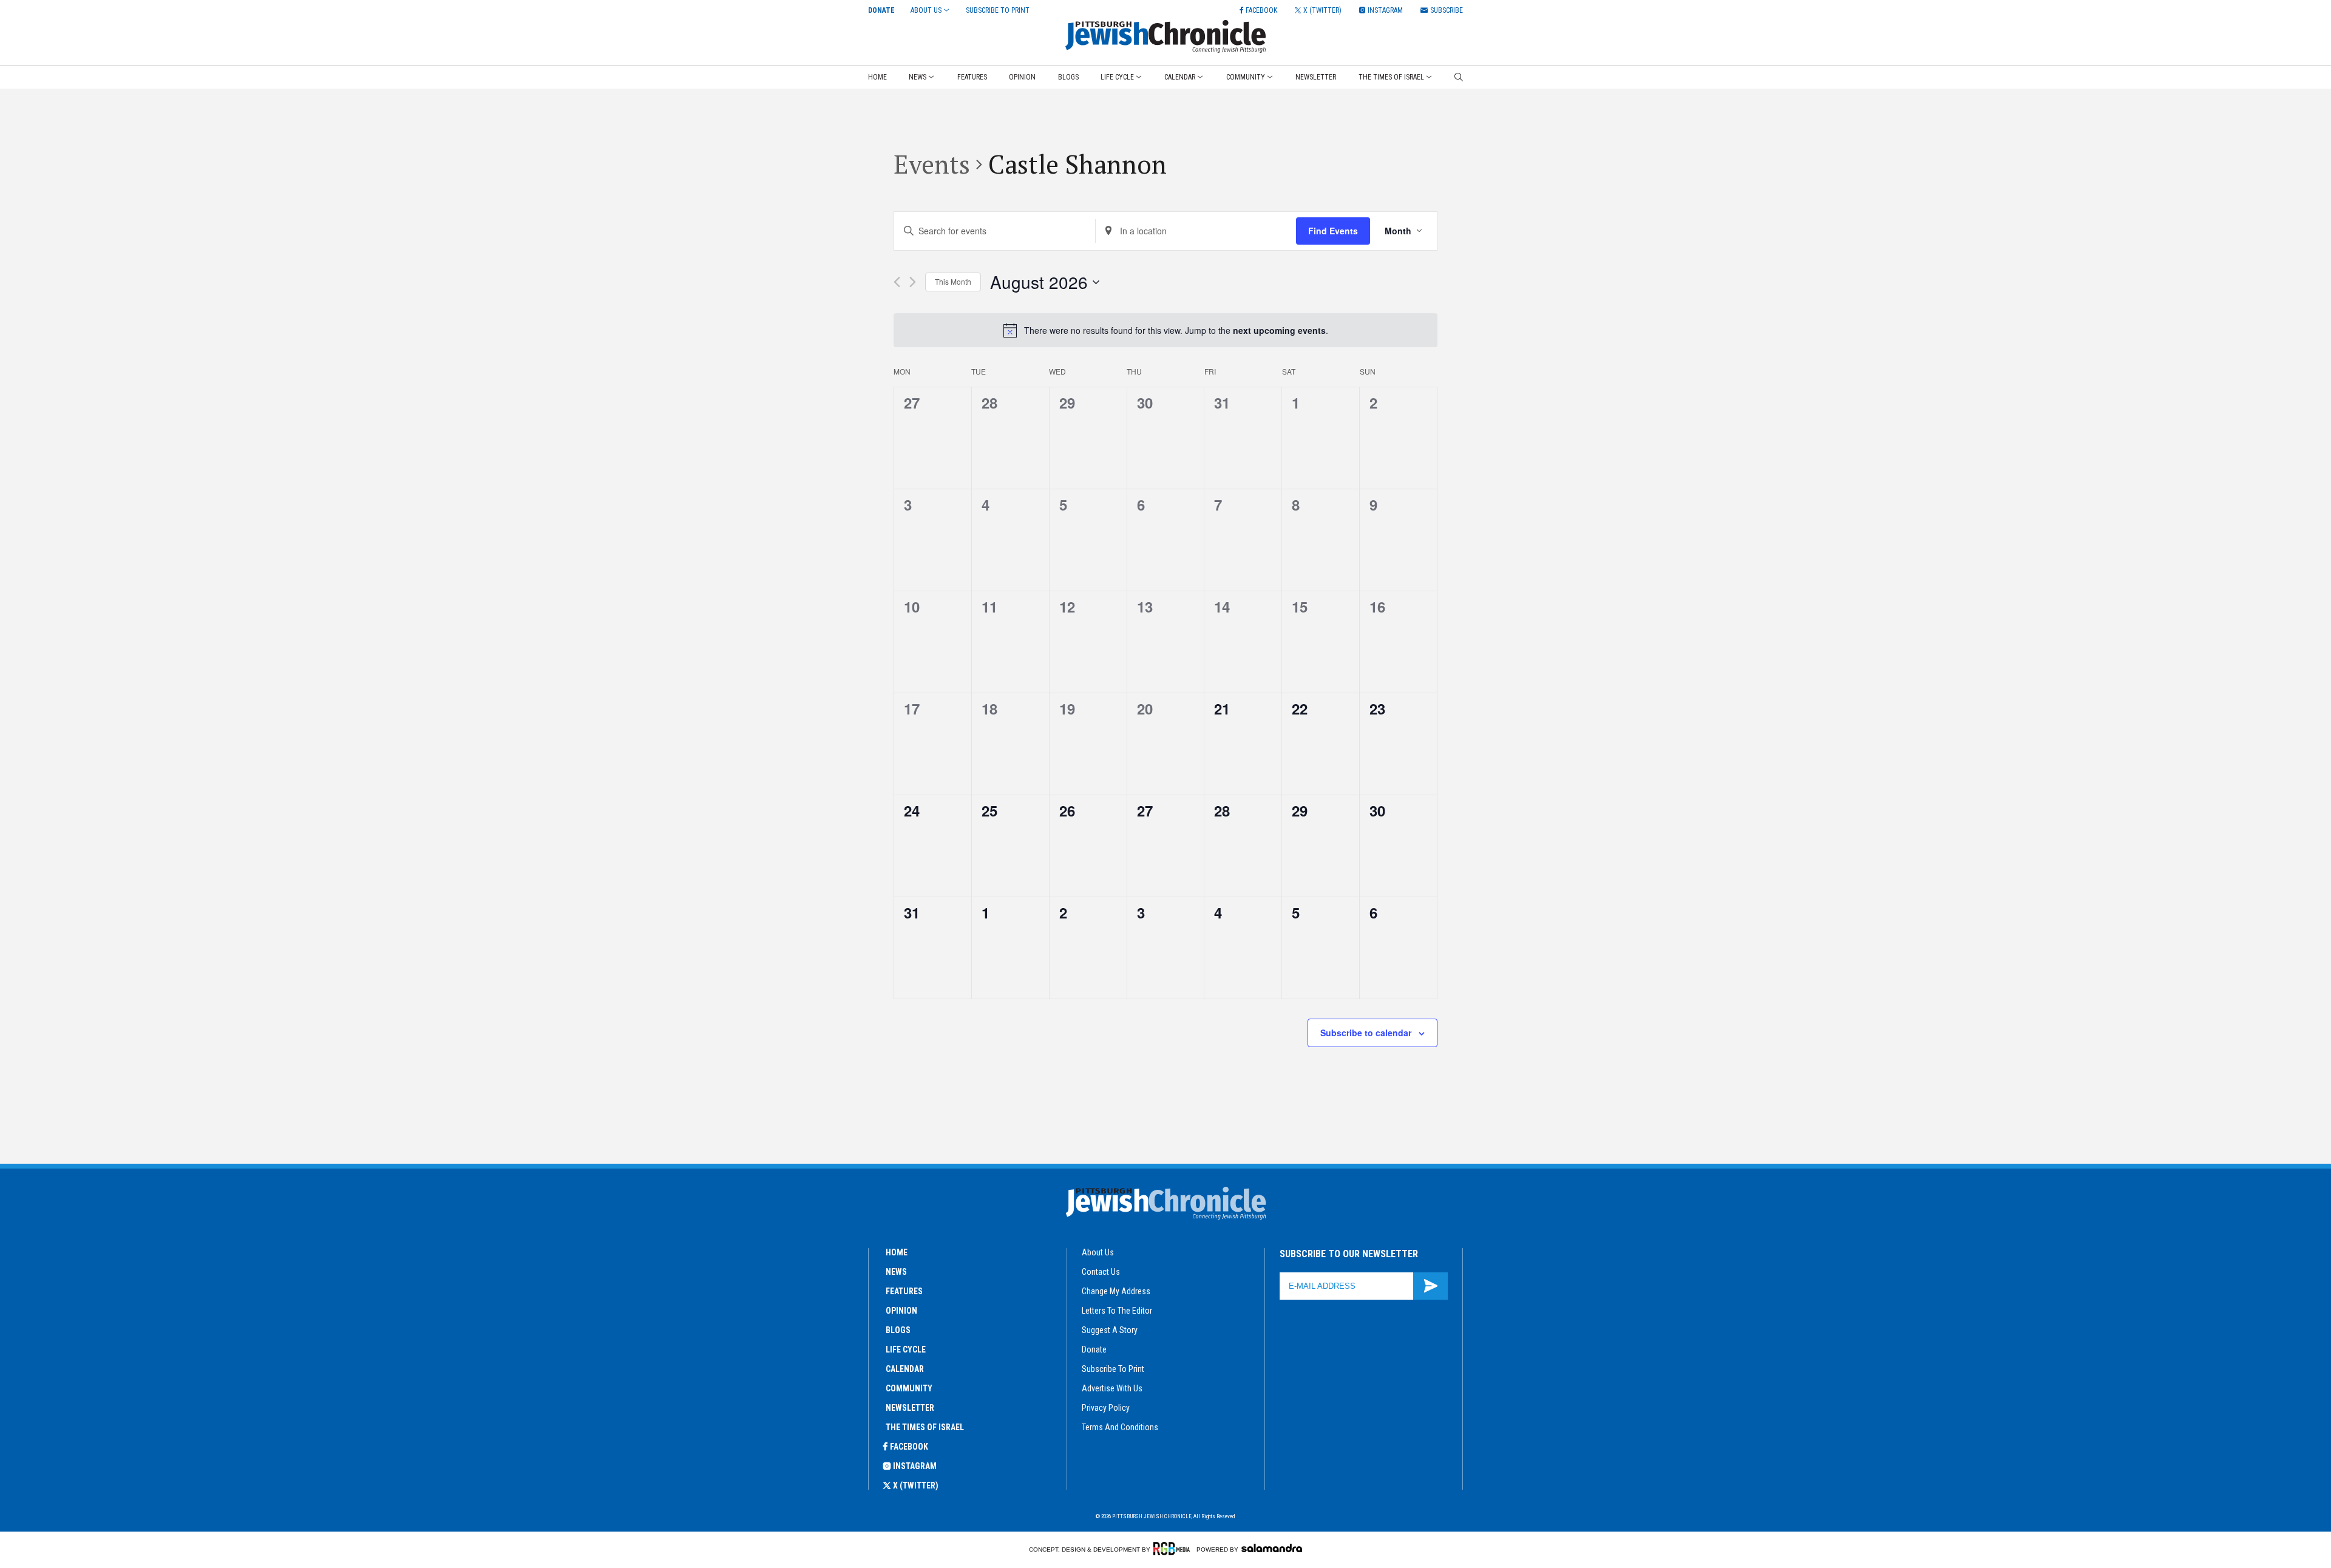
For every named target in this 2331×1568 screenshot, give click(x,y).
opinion (901, 1311)
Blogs (1068, 77)
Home (877, 77)
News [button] (918, 77)
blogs (898, 1330)
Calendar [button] (1180, 77)
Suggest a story (1110, 1330)
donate (1094, 1349)
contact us (1101, 1272)
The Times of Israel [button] (1391, 77)
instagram (915, 1466)
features (904, 1291)
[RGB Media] (1174, 1549)
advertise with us (1112, 1388)
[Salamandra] (1272, 1548)
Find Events (1333, 231)
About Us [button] (926, 10)
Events (932, 164)
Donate (881, 10)
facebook (909, 1447)
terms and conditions (1120, 1427)
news (896, 1272)
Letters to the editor (1117, 1311)
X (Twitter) (916, 1485)
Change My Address (1116, 1291)
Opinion (1022, 77)
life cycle (906, 1349)
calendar (905, 1369)
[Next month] (913, 282)
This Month (953, 281)
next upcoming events (1279, 330)
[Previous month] (897, 282)
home (897, 1252)
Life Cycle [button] (1117, 77)
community (909, 1388)
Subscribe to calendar (1366, 1033)
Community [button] (1246, 77)
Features (972, 77)
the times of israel (925, 1427)
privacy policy (1106, 1408)
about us (1098, 1252)
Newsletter (1316, 77)
